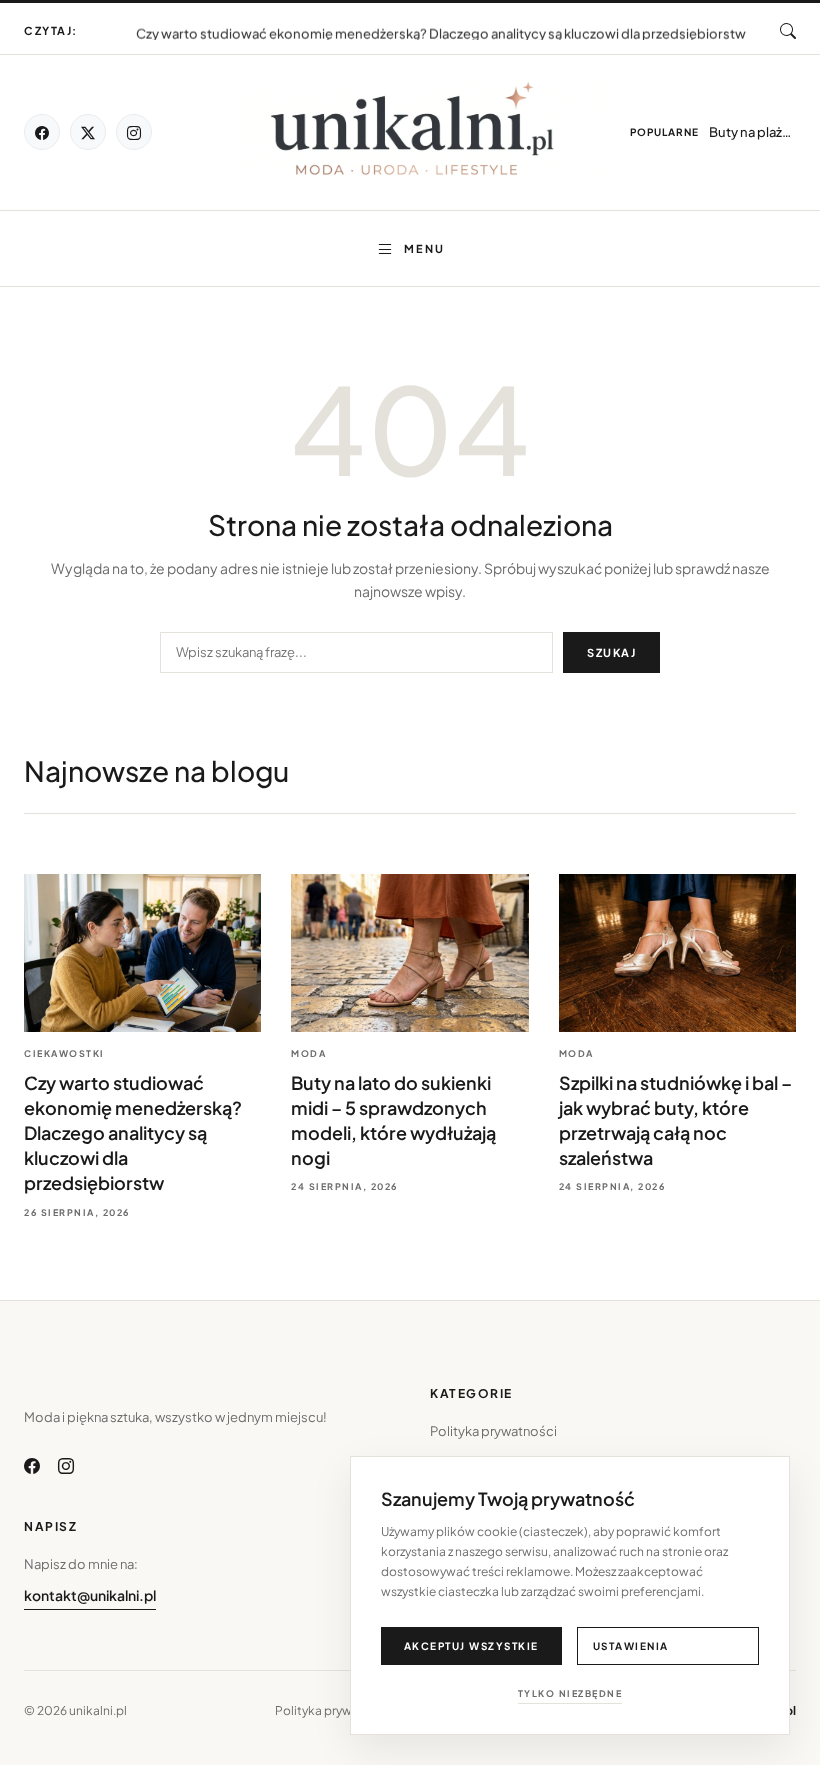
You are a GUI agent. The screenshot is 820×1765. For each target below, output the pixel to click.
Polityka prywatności (493, 1431)
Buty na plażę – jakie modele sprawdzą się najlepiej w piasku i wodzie (752, 132)
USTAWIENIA (631, 1646)
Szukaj (611, 652)
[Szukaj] (788, 31)
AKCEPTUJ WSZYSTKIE (471, 1646)
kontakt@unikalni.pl (90, 1595)
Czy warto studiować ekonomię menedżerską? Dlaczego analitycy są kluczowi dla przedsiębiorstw (441, 32)
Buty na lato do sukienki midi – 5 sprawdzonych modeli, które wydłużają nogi (441, 21)
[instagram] (134, 132)
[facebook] (42, 132)
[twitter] (88, 132)
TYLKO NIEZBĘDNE (570, 1693)
